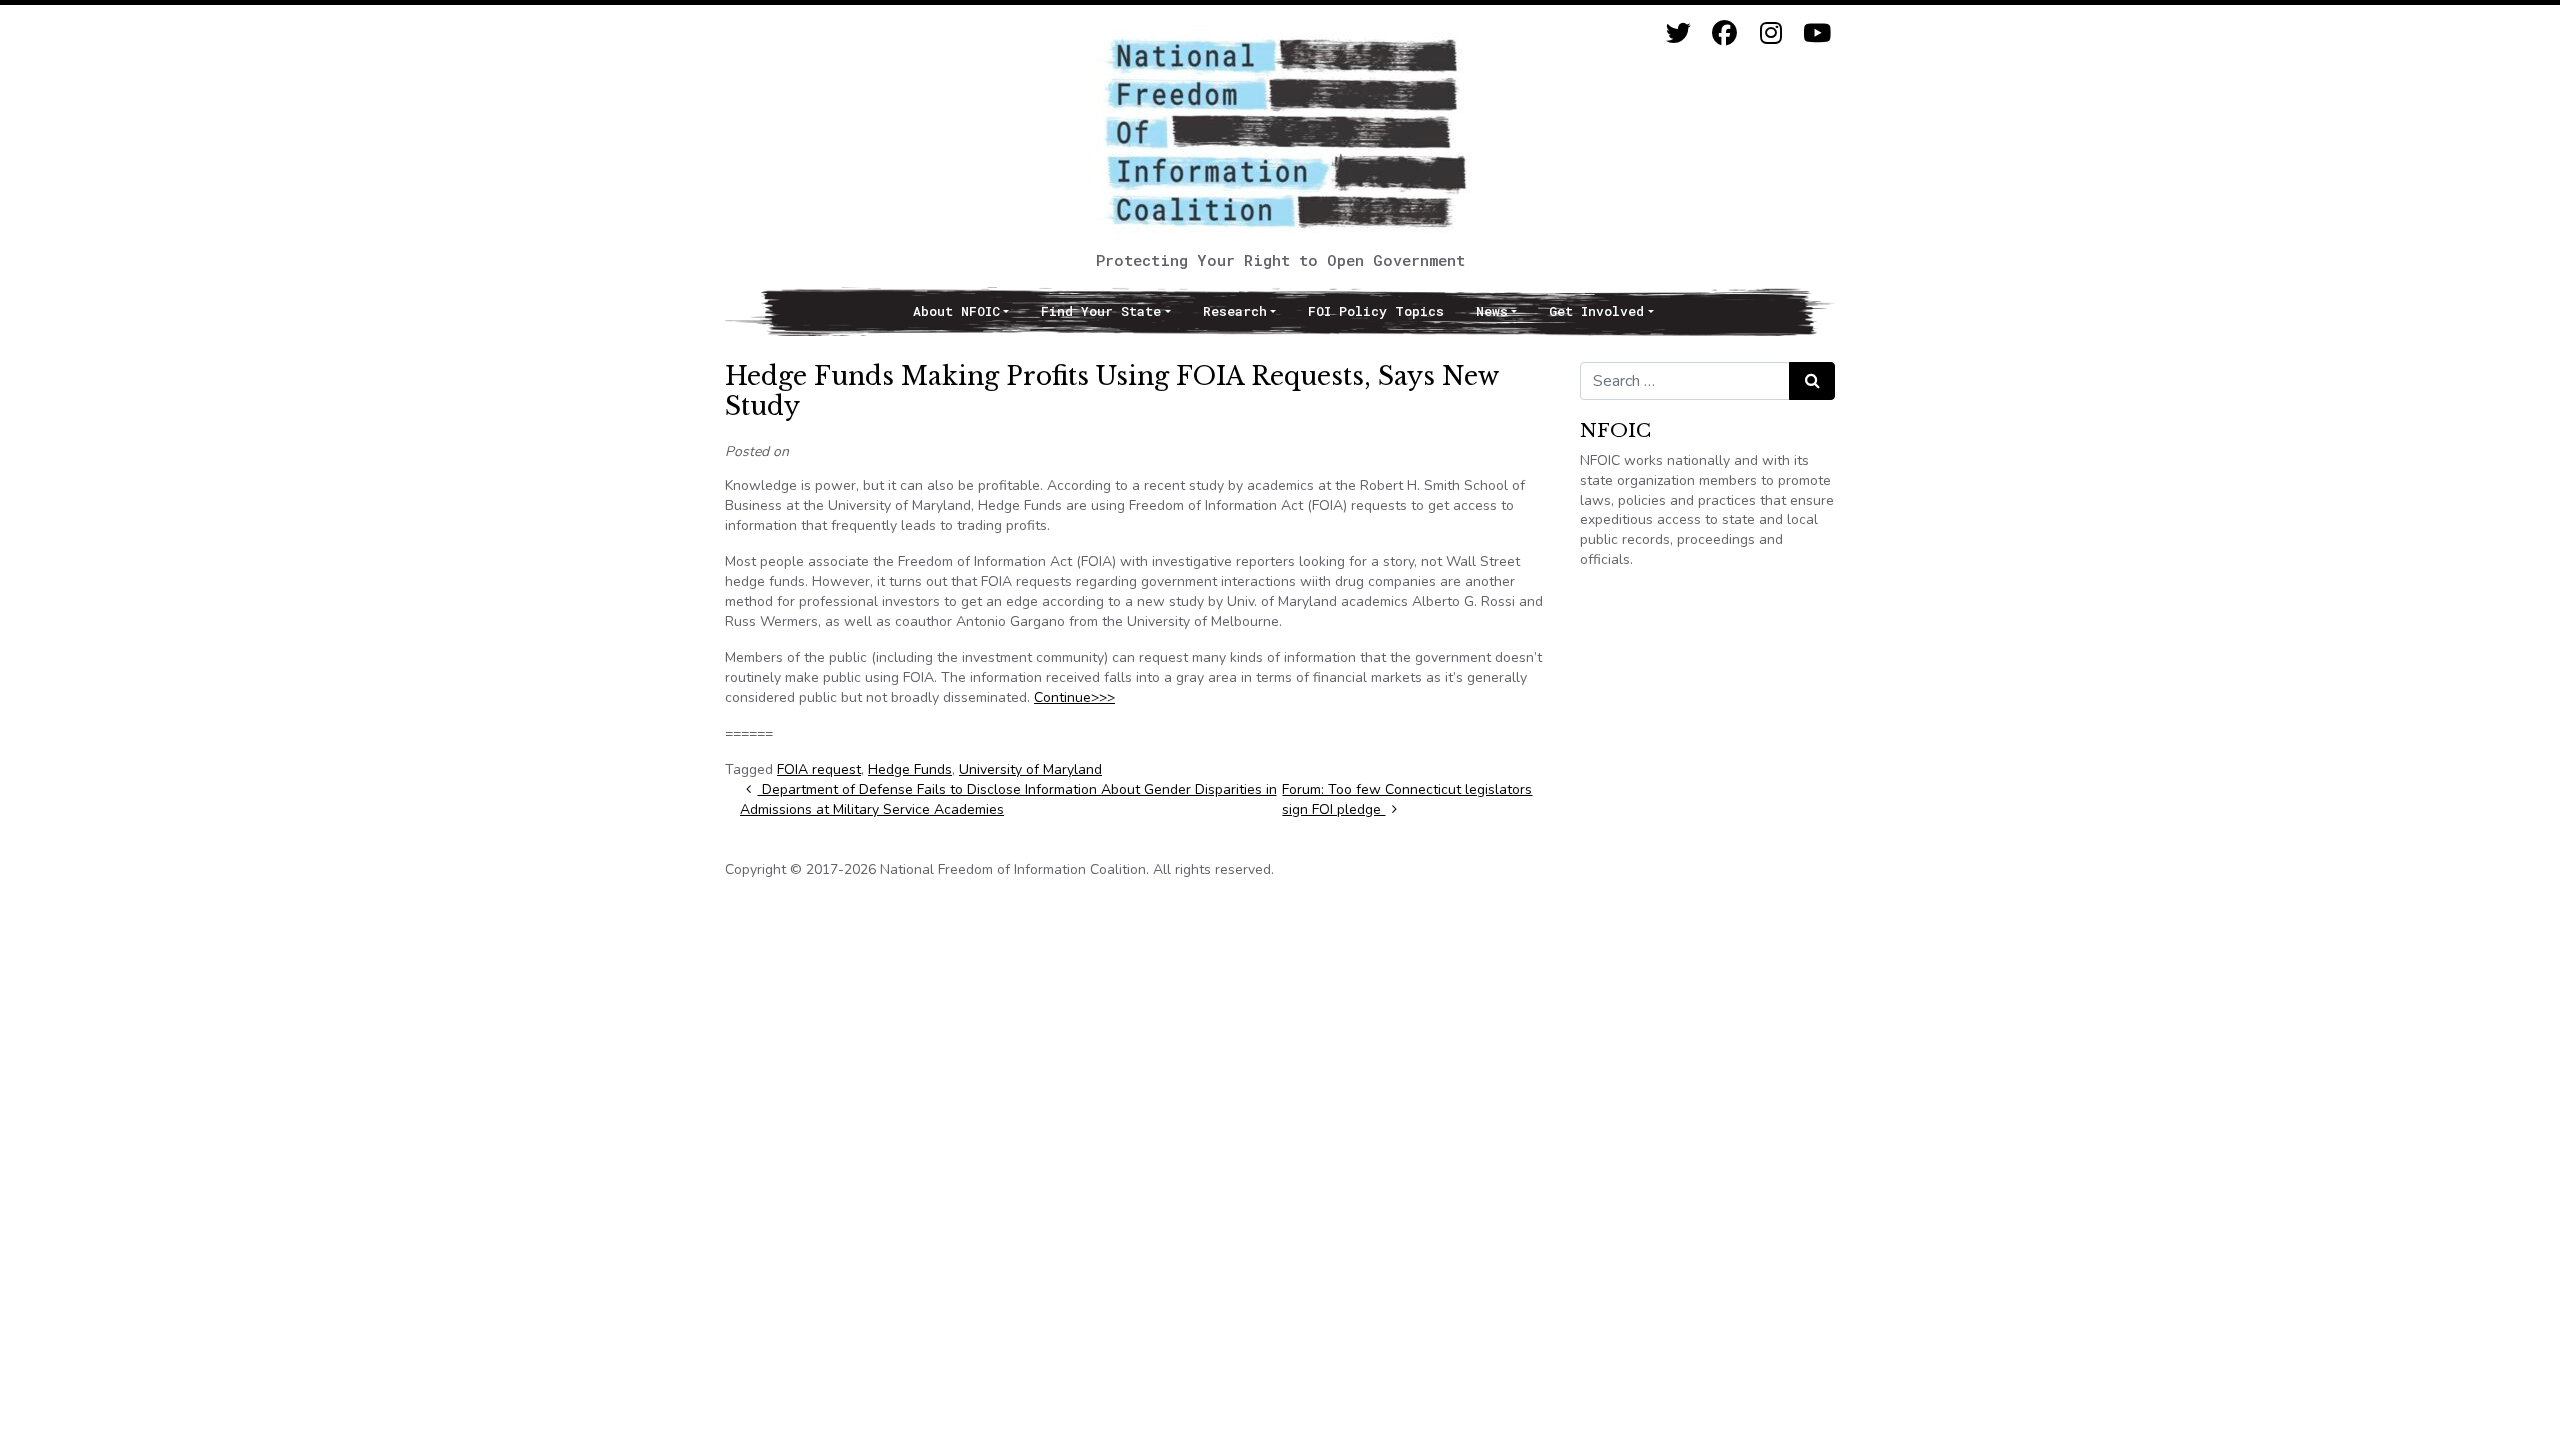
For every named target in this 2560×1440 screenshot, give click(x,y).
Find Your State (1101, 311)
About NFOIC (956, 311)
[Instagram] (1770, 33)
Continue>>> (1074, 697)
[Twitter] (1678, 33)
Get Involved (1596, 311)
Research (1235, 311)
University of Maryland (1030, 769)
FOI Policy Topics (1376, 311)
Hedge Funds (910, 769)
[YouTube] (1816, 33)
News (1492, 311)
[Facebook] (1724, 33)
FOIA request (819, 769)
